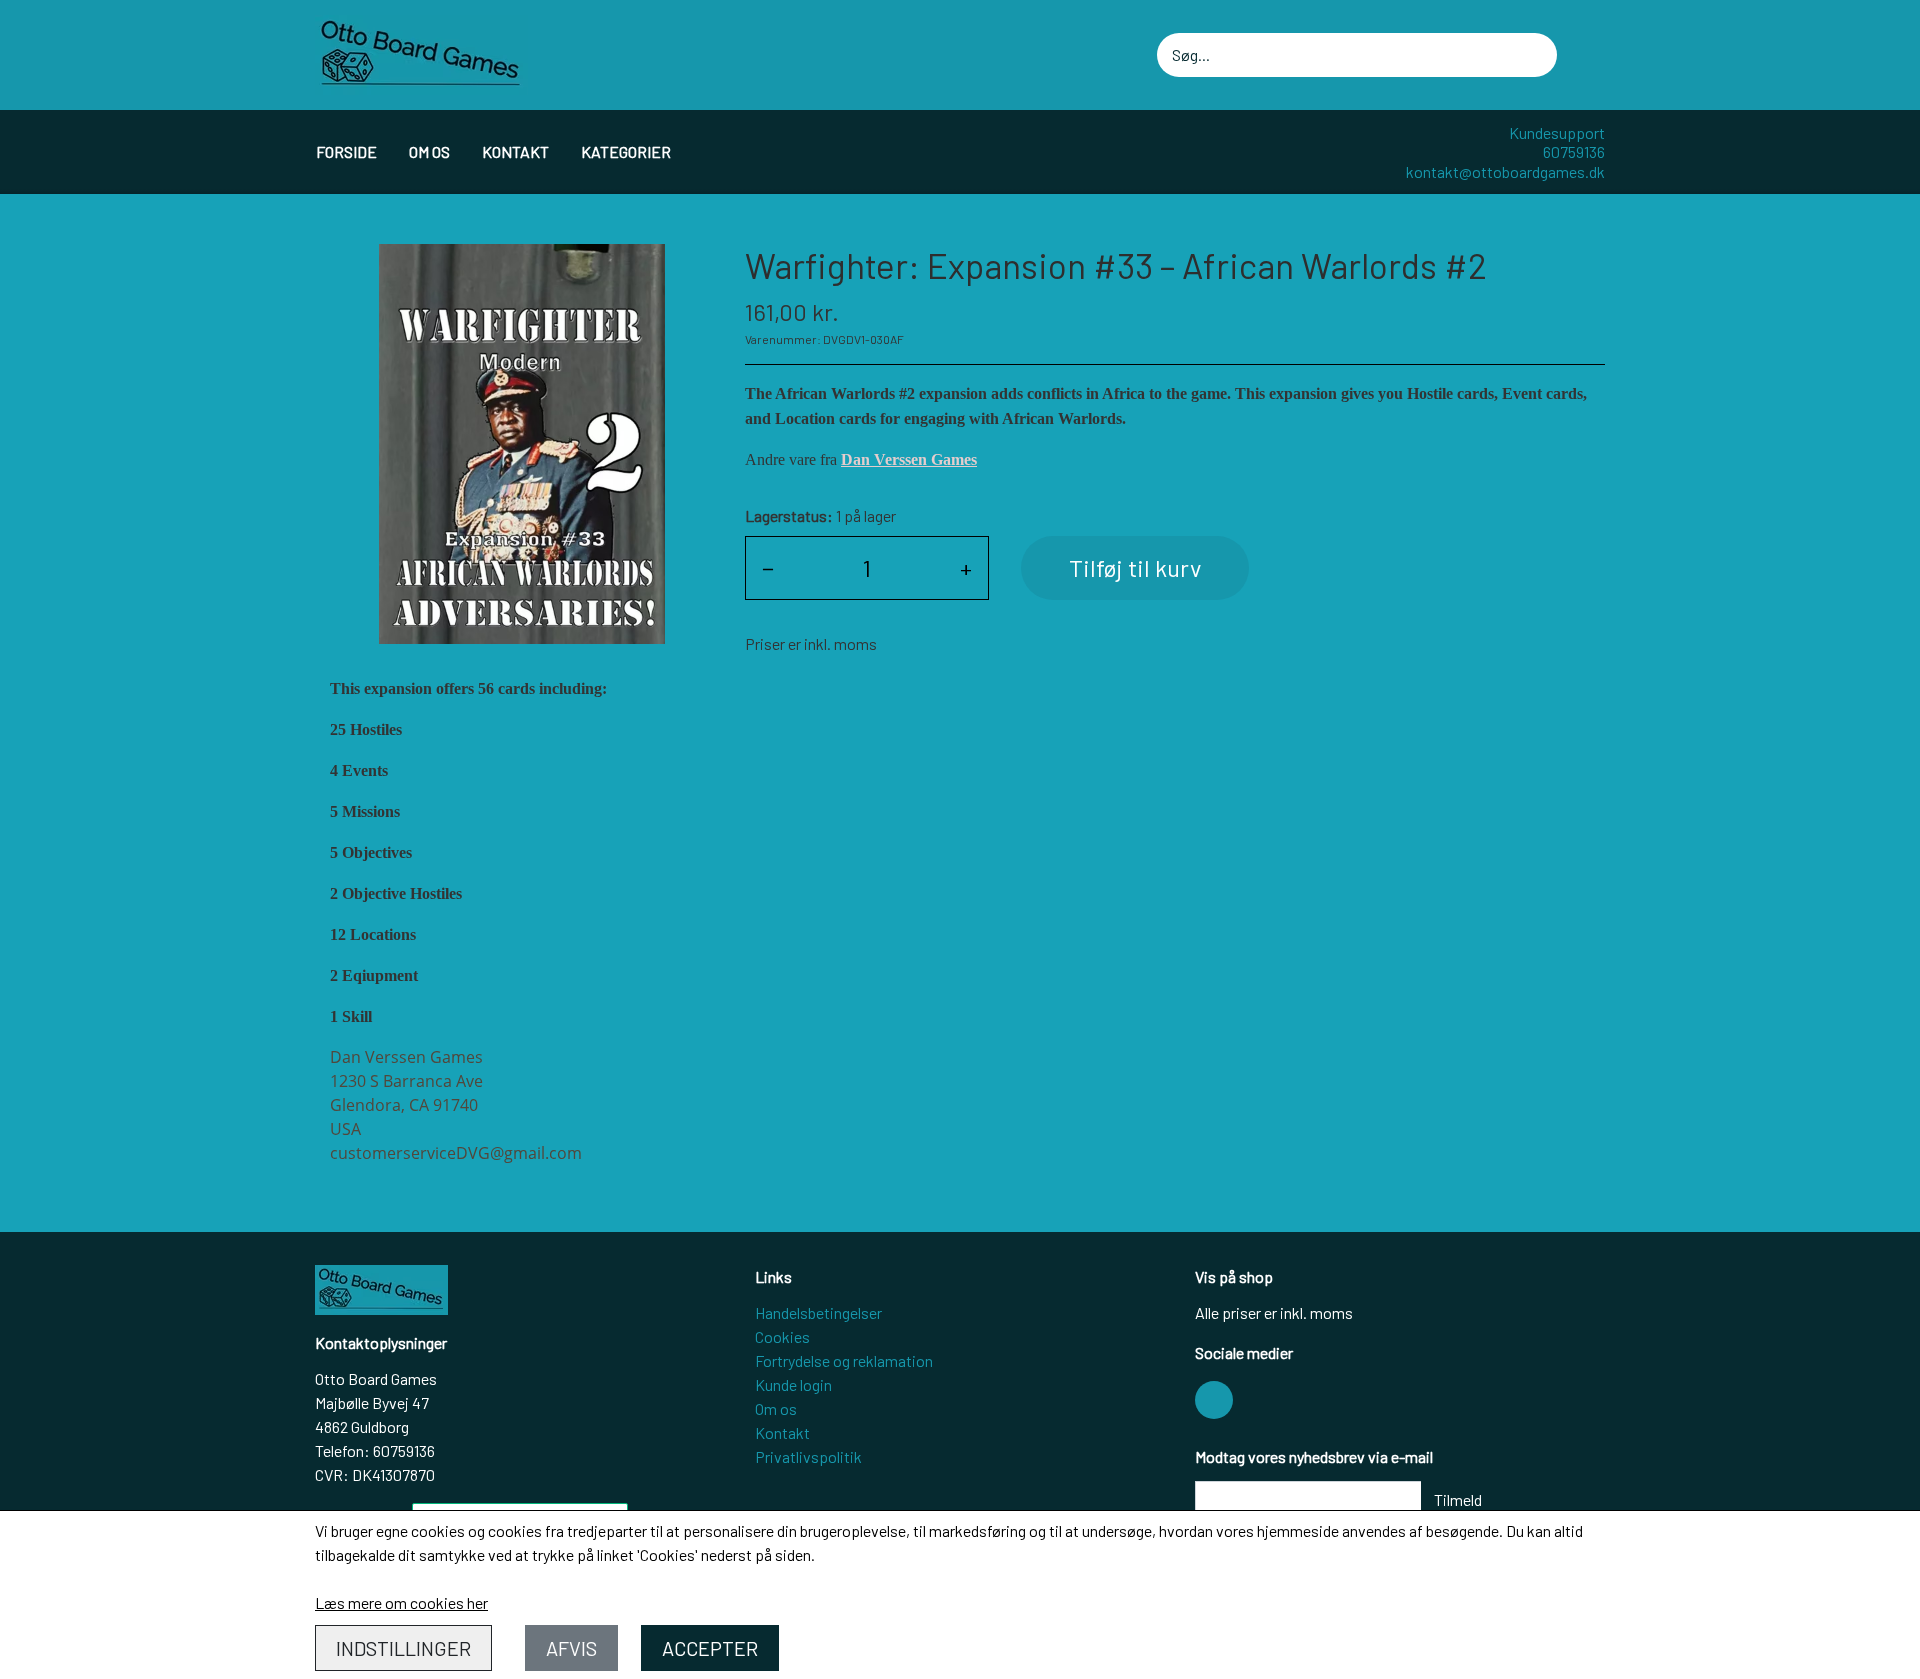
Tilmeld (1458, 1499)
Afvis (571, 1648)
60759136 (1574, 151)
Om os (429, 151)
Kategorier (626, 151)
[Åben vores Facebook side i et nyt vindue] (1214, 1400)
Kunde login (793, 1384)
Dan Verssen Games (909, 459)
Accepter (710, 1648)
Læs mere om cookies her (401, 1602)
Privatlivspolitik (808, 1456)
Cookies (782, 1336)
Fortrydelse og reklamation (844, 1360)
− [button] (768, 567)
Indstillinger (403, 1648)
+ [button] (966, 567)
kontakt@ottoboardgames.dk (1505, 171)
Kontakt (515, 151)
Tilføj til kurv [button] (1135, 567)
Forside (346, 151)
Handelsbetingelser (818, 1312)
